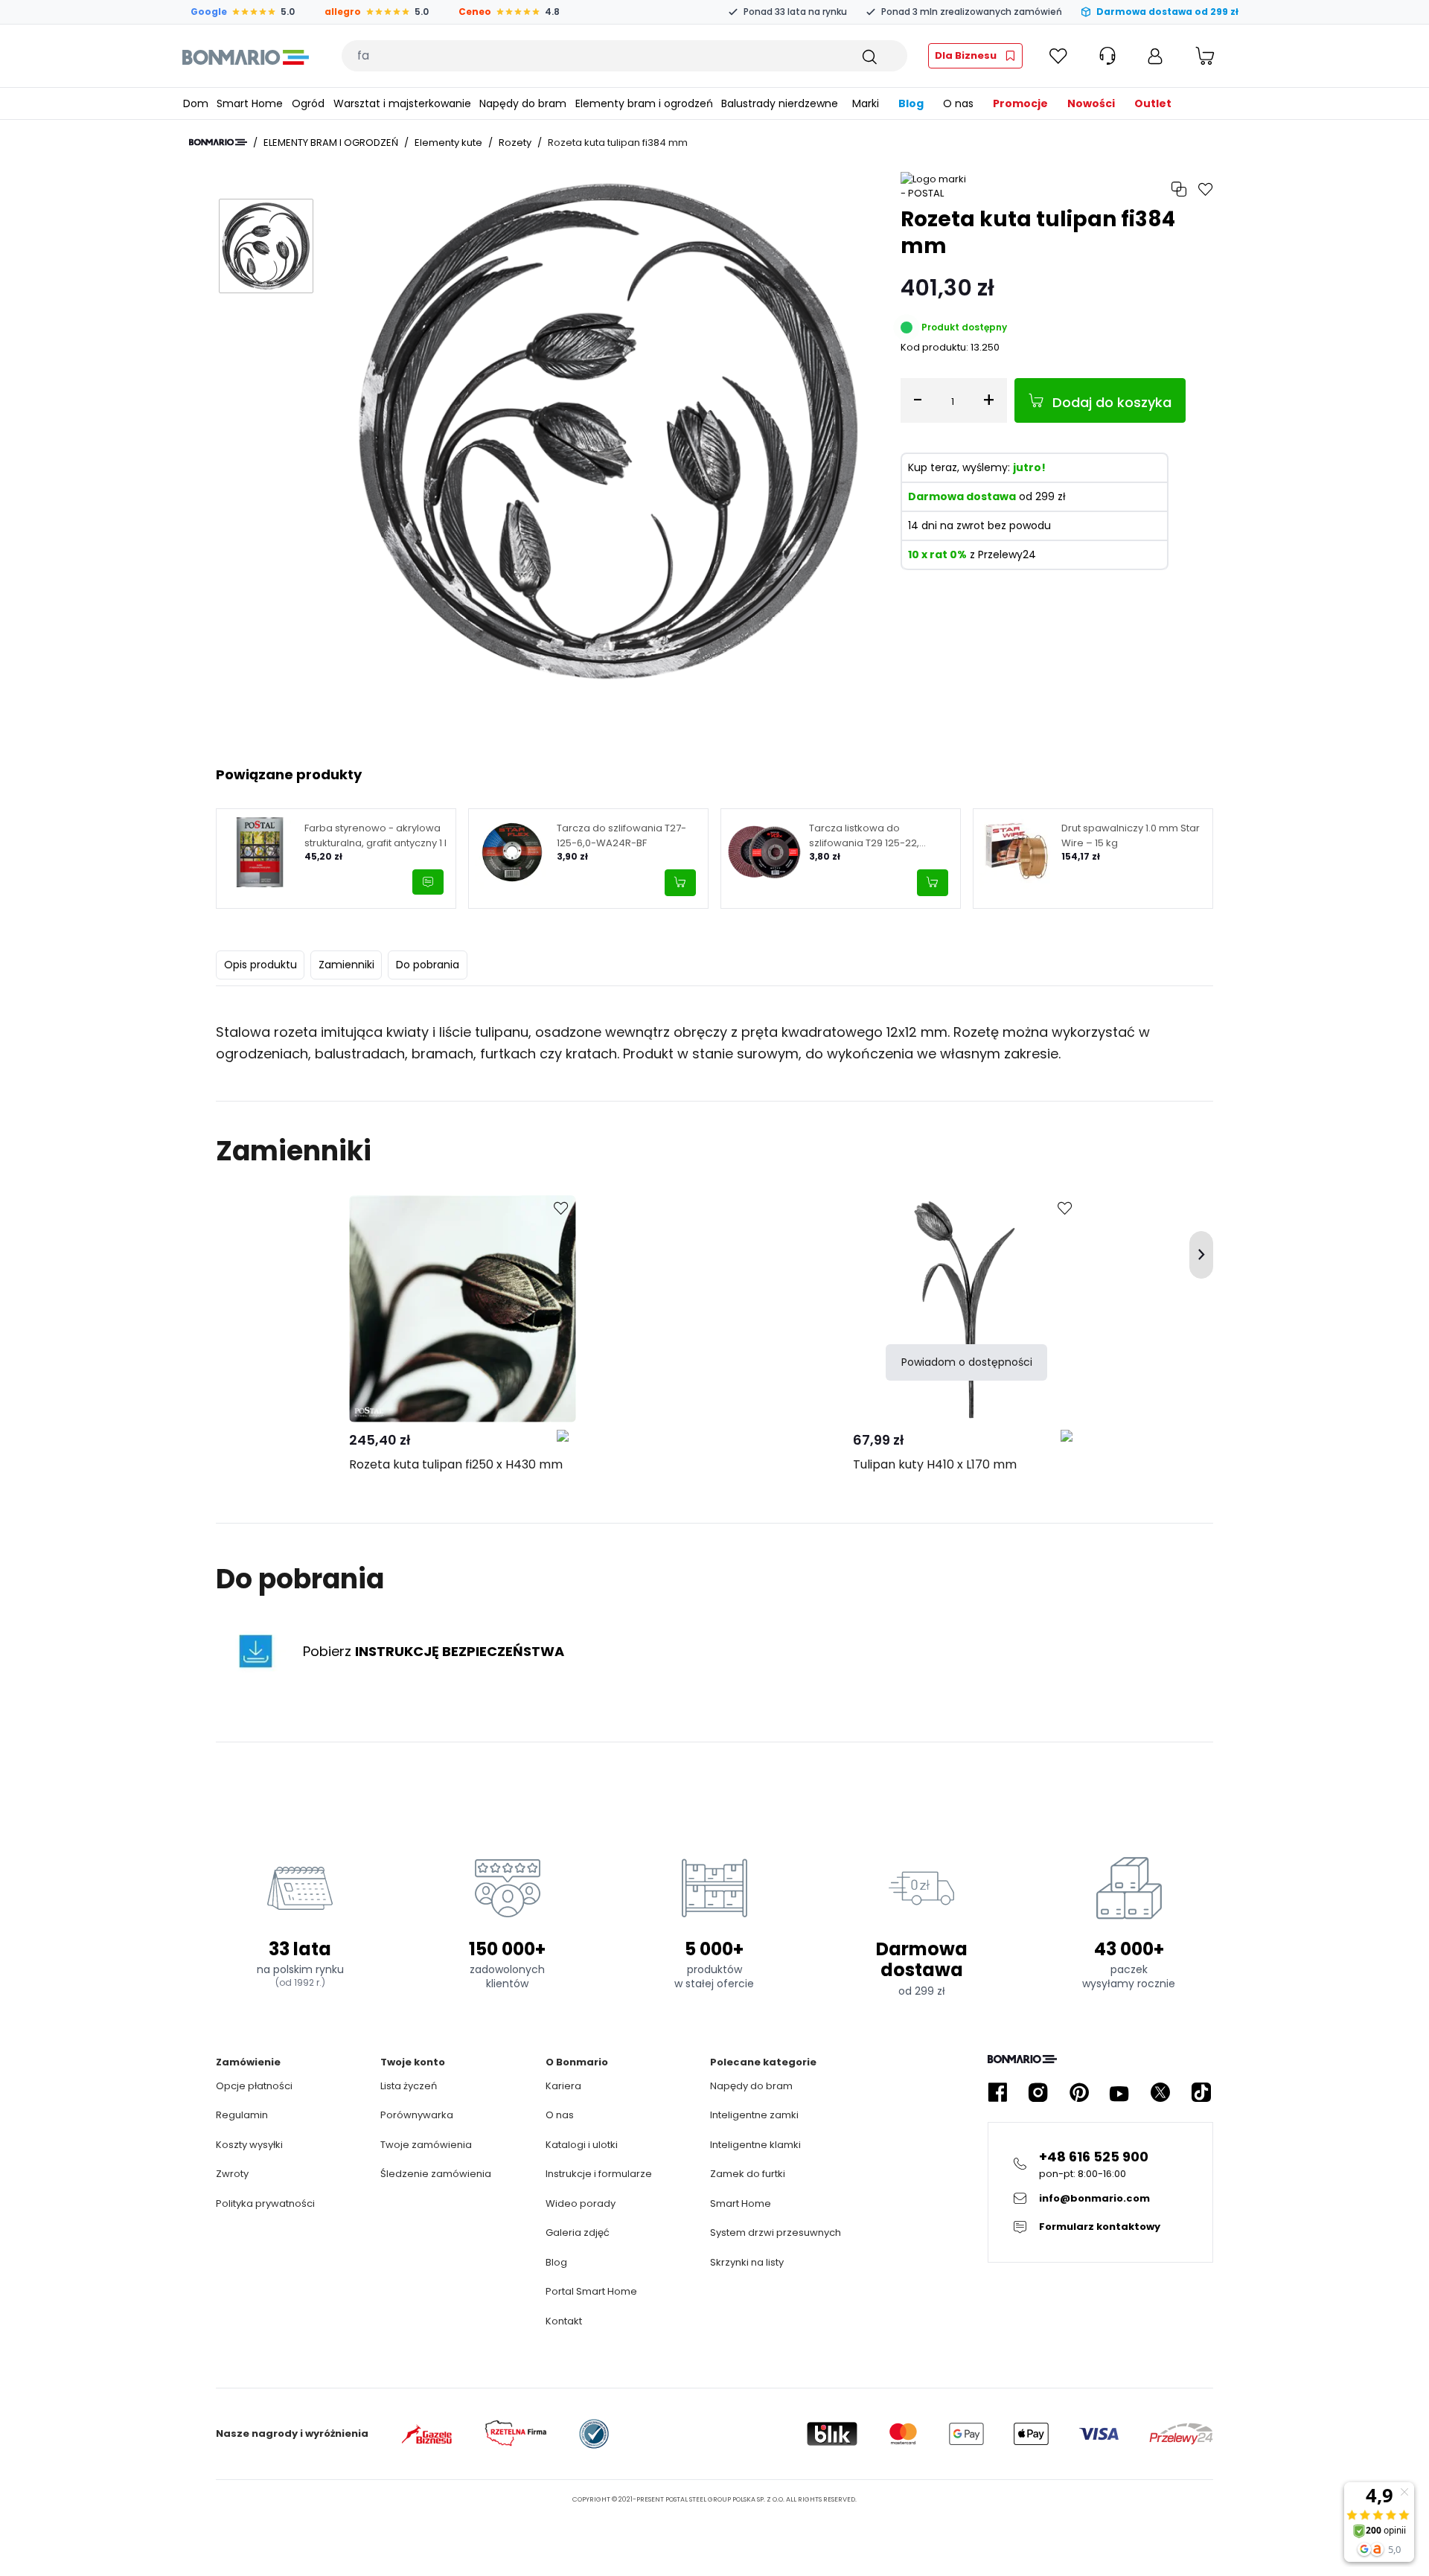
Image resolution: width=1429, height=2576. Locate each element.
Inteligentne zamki (754, 2115)
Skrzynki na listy (747, 2262)
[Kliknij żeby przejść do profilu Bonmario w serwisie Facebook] (997, 2093)
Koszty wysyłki (249, 2145)
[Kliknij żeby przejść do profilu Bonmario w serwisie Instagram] (1038, 2093)
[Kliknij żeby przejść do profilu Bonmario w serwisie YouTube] (1119, 2093)
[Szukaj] (869, 56)
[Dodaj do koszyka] (680, 883)
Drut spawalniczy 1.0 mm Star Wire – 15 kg (1131, 835)
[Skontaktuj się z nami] (428, 882)
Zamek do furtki (748, 2174)
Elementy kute (448, 143)
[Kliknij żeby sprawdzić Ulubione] (1058, 56)
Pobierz (434, 1651)
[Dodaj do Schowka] (561, 1209)
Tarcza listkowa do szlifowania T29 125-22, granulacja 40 (864, 835)
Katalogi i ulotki (582, 2145)
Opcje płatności (254, 2086)
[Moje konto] (1155, 56)
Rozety (515, 143)
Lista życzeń (409, 2086)
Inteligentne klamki (755, 2145)
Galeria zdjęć (578, 2233)
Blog (556, 2262)
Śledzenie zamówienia (436, 2174)
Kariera (563, 2086)
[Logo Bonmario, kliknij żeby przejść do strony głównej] (245, 56)
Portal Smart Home (591, 2291)
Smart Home (741, 2203)
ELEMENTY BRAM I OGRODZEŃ (331, 143)
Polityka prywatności (265, 2203)
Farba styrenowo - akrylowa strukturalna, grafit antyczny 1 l (375, 835)
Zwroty (232, 2174)
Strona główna (218, 142)
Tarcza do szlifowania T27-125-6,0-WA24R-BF (621, 835)
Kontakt (564, 2321)
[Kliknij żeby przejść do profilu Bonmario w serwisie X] (1160, 2093)
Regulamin (242, 2115)
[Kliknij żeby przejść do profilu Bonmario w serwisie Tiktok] (1201, 2093)
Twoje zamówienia (426, 2145)
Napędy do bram (751, 2086)
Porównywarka (417, 2115)
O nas (560, 2115)
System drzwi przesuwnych (776, 2233)
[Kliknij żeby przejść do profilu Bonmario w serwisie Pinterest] (1079, 2093)
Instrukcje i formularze (599, 2174)
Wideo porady (581, 2203)
